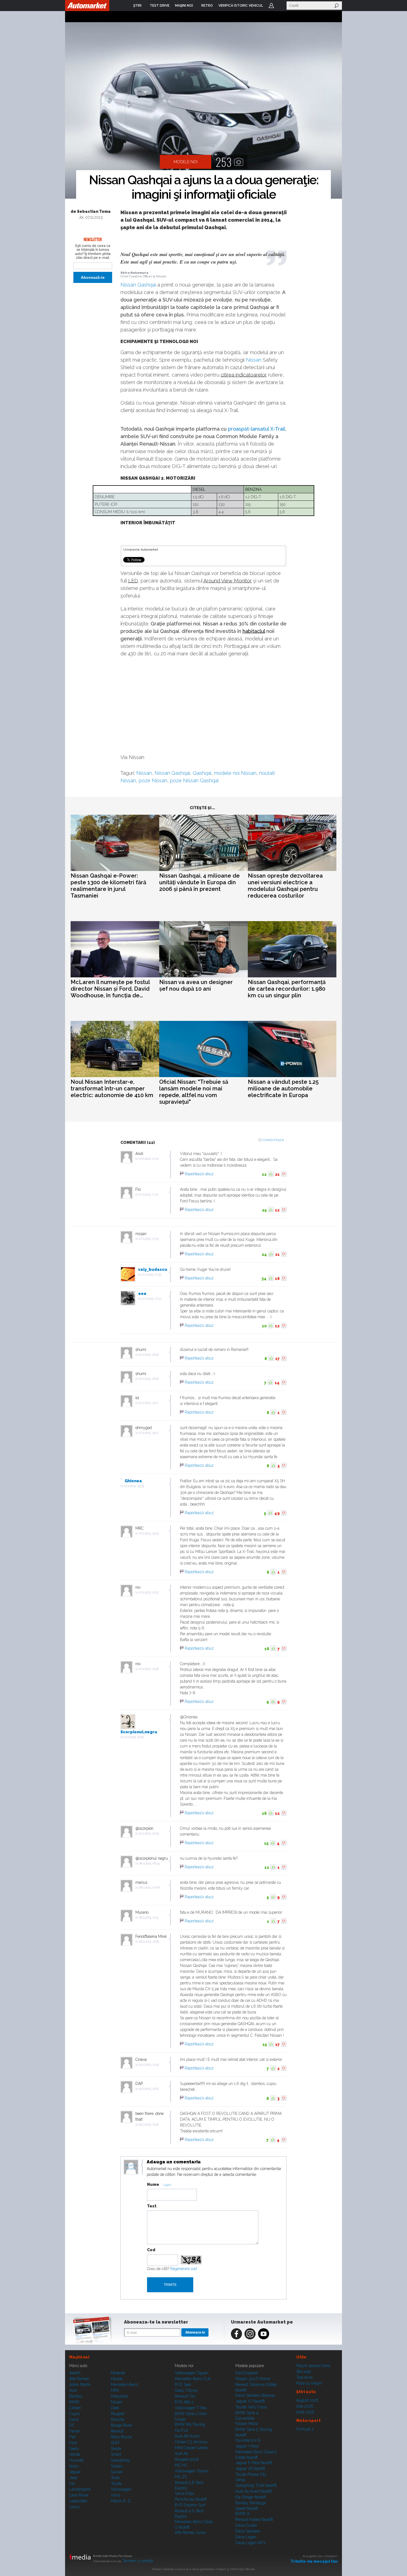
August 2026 (307, 2400)
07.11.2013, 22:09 (149, 1833)
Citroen (75, 2408)
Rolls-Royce (121, 2437)
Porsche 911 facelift (191, 2499)
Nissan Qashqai (138, 285)
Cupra (74, 2414)
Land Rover (79, 2495)
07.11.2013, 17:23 (149, 1239)
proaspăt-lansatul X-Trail (257, 429)
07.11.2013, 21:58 (149, 1669)
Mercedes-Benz (124, 2385)
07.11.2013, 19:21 (148, 1433)
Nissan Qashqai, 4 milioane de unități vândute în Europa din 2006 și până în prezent (199, 882)
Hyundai (76, 2460)
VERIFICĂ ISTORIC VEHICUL (241, 6)
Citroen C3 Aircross (191, 2442)
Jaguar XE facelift (250, 2468)
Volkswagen (121, 2489)
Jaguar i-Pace (247, 2446)
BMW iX (243, 2514)
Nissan (254, 360)
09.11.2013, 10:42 (149, 2065)
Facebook (236, 2334)
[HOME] (87, 6)
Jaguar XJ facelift (250, 2401)
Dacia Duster (246, 2525)
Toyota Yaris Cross (251, 2407)
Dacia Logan (246, 2537)
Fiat (72, 2437)
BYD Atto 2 (184, 2402)
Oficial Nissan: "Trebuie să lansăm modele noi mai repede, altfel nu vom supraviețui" (194, 1092)
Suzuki (117, 2472)
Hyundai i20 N (248, 2440)
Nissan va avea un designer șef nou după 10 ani (196, 985)
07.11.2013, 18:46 (149, 1355)
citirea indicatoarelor (244, 375)
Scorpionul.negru (139, 1732)
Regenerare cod (184, 2269)
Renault (117, 2431)
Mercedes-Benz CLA (193, 2379)
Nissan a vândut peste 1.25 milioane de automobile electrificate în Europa (283, 1088)
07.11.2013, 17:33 (151, 1275)
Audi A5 (181, 2454)
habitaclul (254, 631)
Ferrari (75, 2431)
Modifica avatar (131, 2167)
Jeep (73, 2478)
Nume (153, 2184)
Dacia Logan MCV (251, 2543)
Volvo (115, 2495)
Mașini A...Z (121, 2501)
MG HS (181, 2465)
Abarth (75, 2373)
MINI (115, 2390)
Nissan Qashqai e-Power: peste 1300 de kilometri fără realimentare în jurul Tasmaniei (108, 886)
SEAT (115, 2443)
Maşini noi (79, 2357)
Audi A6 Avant (187, 2436)
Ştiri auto (304, 2371)
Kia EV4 (181, 2430)
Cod (151, 2250)
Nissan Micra (247, 2424)
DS (72, 2425)
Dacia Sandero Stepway (255, 2395)
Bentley (76, 2396)
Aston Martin (80, 2385)
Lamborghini (80, 2489)
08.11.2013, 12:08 (149, 1942)
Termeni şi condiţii (138, 2561)
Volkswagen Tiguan (192, 2373)
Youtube (264, 2334)
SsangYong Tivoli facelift (256, 2485)
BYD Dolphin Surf (190, 2505)
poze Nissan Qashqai (194, 780)
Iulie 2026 (305, 2406)
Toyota (116, 2483)
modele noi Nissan (235, 773)
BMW (74, 2402)
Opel (115, 2408)
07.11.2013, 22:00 (134, 1737)
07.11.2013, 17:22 (149, 1194)
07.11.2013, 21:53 (149, 1592)
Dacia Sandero (248, 2531)
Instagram (250, 2334)
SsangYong (120, 2460)
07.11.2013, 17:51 (151, 1299)
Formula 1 (305, 2429)
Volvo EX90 (185, 2493)
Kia (72, 2483)
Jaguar (75, 2472)
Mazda (117, 2379)
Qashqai (202, 773)
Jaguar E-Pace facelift (254, 2463)
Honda (75, 2454)
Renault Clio (185, 2396)
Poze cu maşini (309, 2383)
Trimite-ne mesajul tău (314, 2561)
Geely (74, 2449)
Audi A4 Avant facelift (254, 2491)
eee (142, 1294)
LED (133, 581)
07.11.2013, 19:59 (134, 1486)
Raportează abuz (199, 1174)
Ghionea (133, 1481)
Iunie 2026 (305, 2412)
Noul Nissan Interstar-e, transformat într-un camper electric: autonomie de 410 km (112, 1088)
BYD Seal (183, 2385)
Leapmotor (78, 2501)
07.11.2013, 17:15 (149, 1159)
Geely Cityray (186, 2390)
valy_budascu (153, 1269)
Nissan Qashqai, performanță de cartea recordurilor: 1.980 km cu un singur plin (287, 989)
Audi (73, 2390)
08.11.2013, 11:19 (148, 1917)
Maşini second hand (313, 2366)
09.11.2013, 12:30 (149, 2124)
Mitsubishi (119, 2396)
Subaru (117, 2466)
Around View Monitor (228, 581)
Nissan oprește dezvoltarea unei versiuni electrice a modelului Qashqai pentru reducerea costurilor (285, 886)
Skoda (116, 2449)
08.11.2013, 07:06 (149, 1888)
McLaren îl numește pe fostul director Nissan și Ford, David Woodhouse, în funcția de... (110, 989)
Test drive (304, 2377)
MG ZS (181, 2477)
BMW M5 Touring (190, 2424)
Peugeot (118, 2414)
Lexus (74, 2507)
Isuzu (74, 2466)
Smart (116, 2454)
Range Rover (122, 2425)
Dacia (74, 2419)
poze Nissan (153, 780)
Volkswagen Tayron (192, 2471)
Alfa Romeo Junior (190, 2532)
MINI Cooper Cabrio (191, 2448)
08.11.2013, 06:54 (149, 1863)
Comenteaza (273, 1140)
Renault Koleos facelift (254, 2519)
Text (152, 2206)
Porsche (118, 2419)
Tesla (115, 2478)
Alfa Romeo (79, 2379)
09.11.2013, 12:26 (149, 2089)
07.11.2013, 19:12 (148, 1403)
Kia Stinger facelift (251, 2497)
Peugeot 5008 (187, 2459)
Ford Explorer (247, 2373)
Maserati (118, 2373)
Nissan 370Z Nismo (253, 2379)
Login (271, 6)
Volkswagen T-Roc (191, 2408)
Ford (73, 2443)
